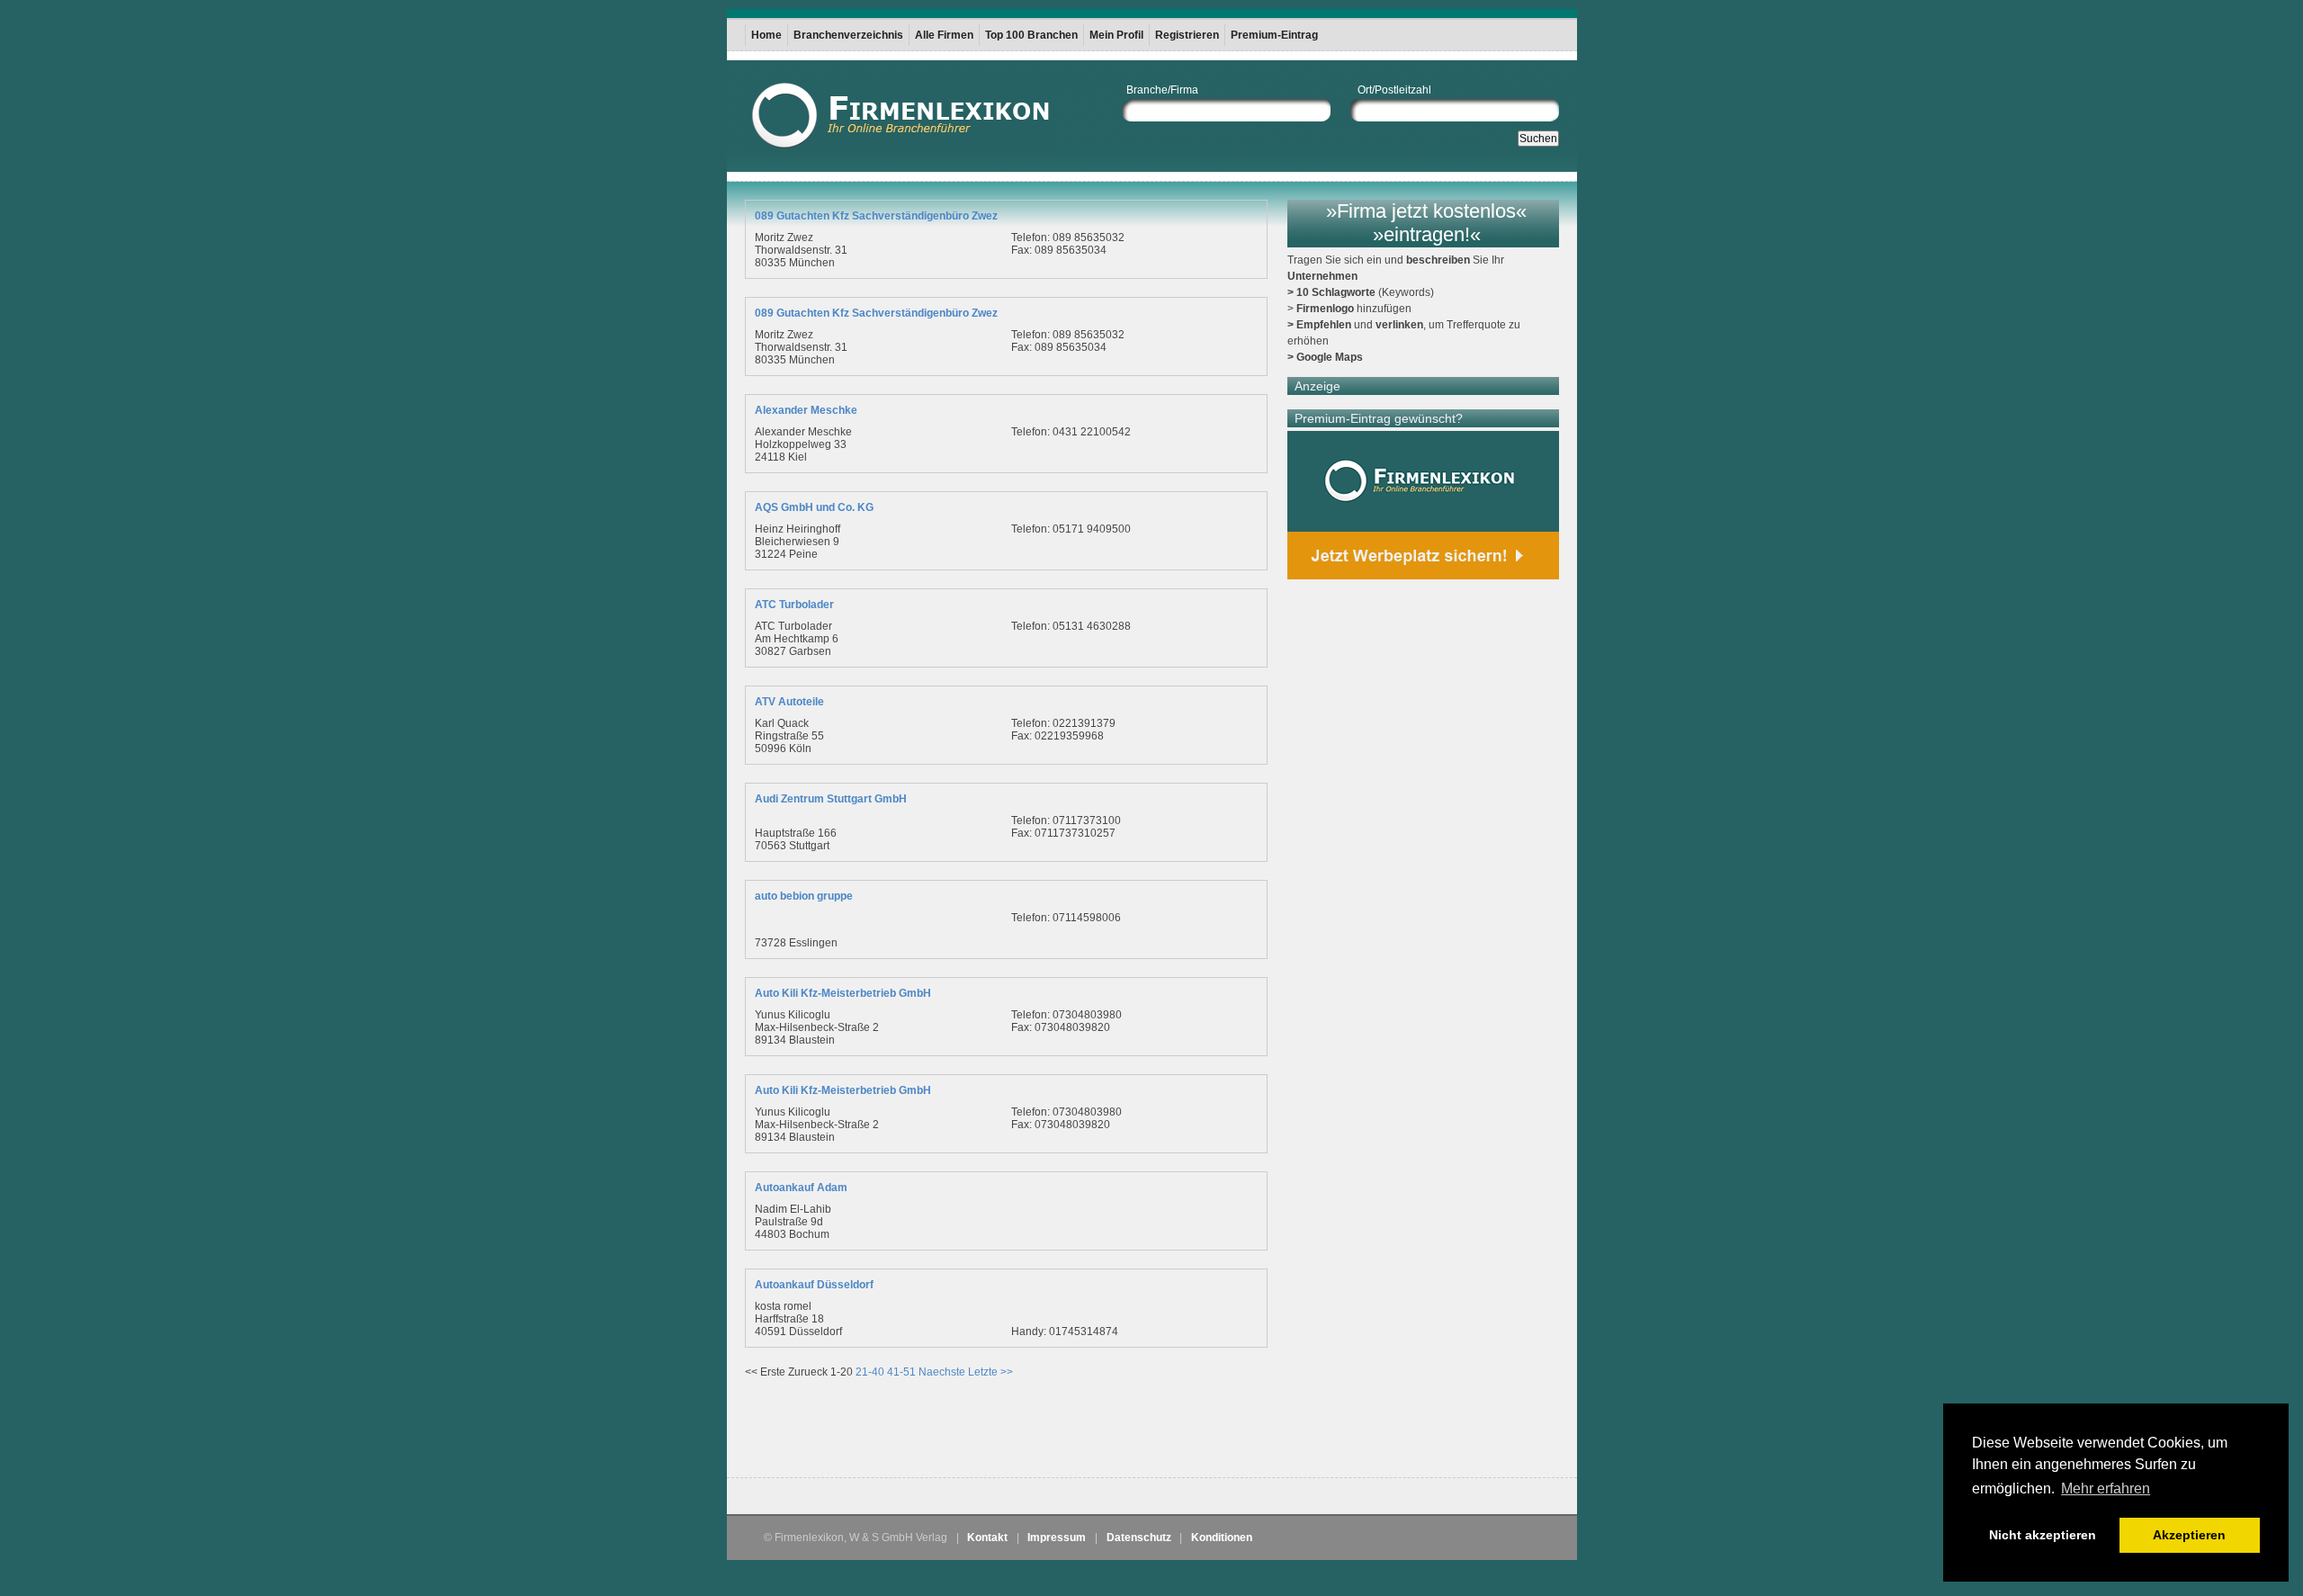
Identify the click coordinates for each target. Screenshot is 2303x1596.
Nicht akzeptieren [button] (2043, 1535)
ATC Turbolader (794, 605)
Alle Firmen (944, 35)
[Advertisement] (955, 1432)
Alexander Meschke (806, 410)
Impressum (1057, 1538)
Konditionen (1222, 1538)
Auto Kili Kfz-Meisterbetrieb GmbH (843, 993)
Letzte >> (990, 1372)
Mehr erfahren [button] (2106, 1488)
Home (766, 35)
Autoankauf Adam (801, 1188)
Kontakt (987, 1538)
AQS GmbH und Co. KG (814, 507)
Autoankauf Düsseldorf (814, 1285)
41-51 (901, 1372)
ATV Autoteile (789, 702)
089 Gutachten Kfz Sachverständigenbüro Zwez (876, 216)
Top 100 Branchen (1031, 35)
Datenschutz (1139, 1538)
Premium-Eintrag (1274, 35)
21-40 (870, 1372)
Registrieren (1187, 35)
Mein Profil (1116, 35)
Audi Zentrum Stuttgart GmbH (831, 799)
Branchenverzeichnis (848, 35)
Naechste (942, 1372)
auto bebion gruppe (804, 896)
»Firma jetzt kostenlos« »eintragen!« (1426, 223)
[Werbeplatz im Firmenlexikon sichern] (1423, 505)
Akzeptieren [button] (2189, 1535)
